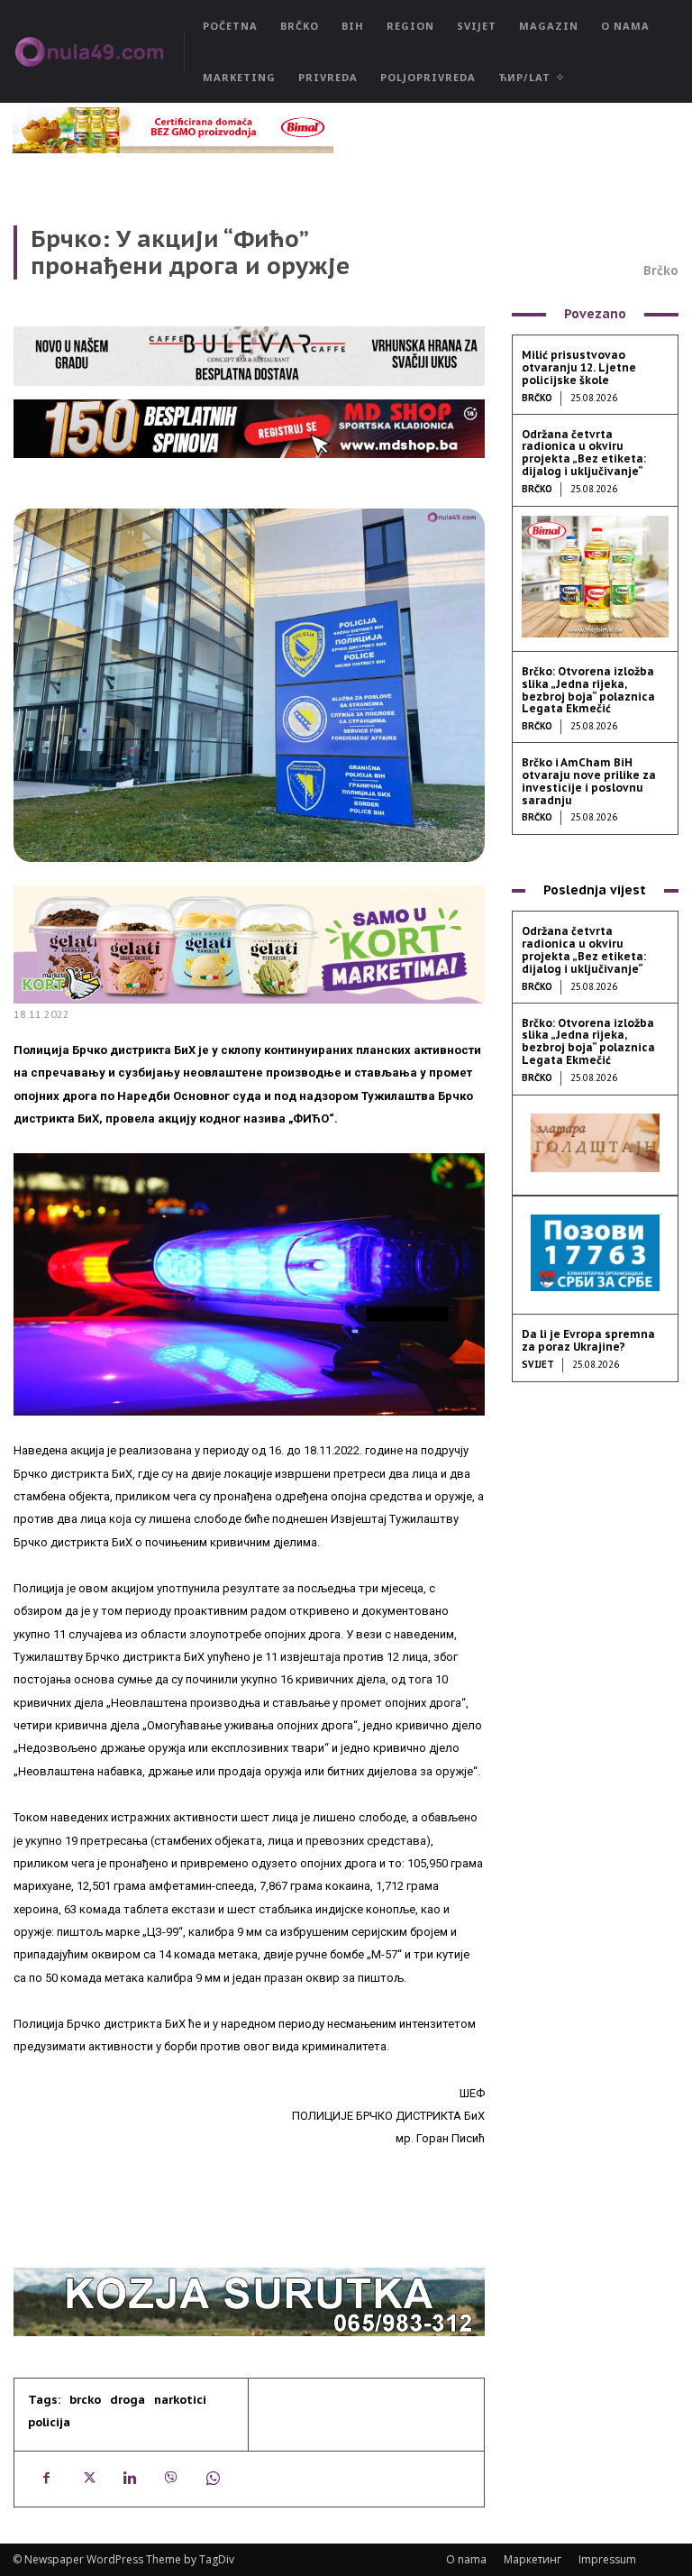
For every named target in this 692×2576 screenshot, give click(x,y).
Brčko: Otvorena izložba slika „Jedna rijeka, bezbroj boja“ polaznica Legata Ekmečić (588, 690)
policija (49, 2422)
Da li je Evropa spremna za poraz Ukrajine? (588, 1340)
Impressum (607, 2559)
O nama (466, 2559)
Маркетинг (533, 2559)
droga (127, 2400)
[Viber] (170, 2479)
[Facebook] (46, 2479)
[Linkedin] (129, 2479)
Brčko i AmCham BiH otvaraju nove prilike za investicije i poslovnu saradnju (589, 781)
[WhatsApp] (212, 2479)
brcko (85, 2400)
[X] (87, 2479)
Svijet (538, 1365)
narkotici (180, 2400)
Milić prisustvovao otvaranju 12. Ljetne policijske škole (579, 367)
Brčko (661, 270)
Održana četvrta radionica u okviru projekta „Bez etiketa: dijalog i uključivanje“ (584, 453)
